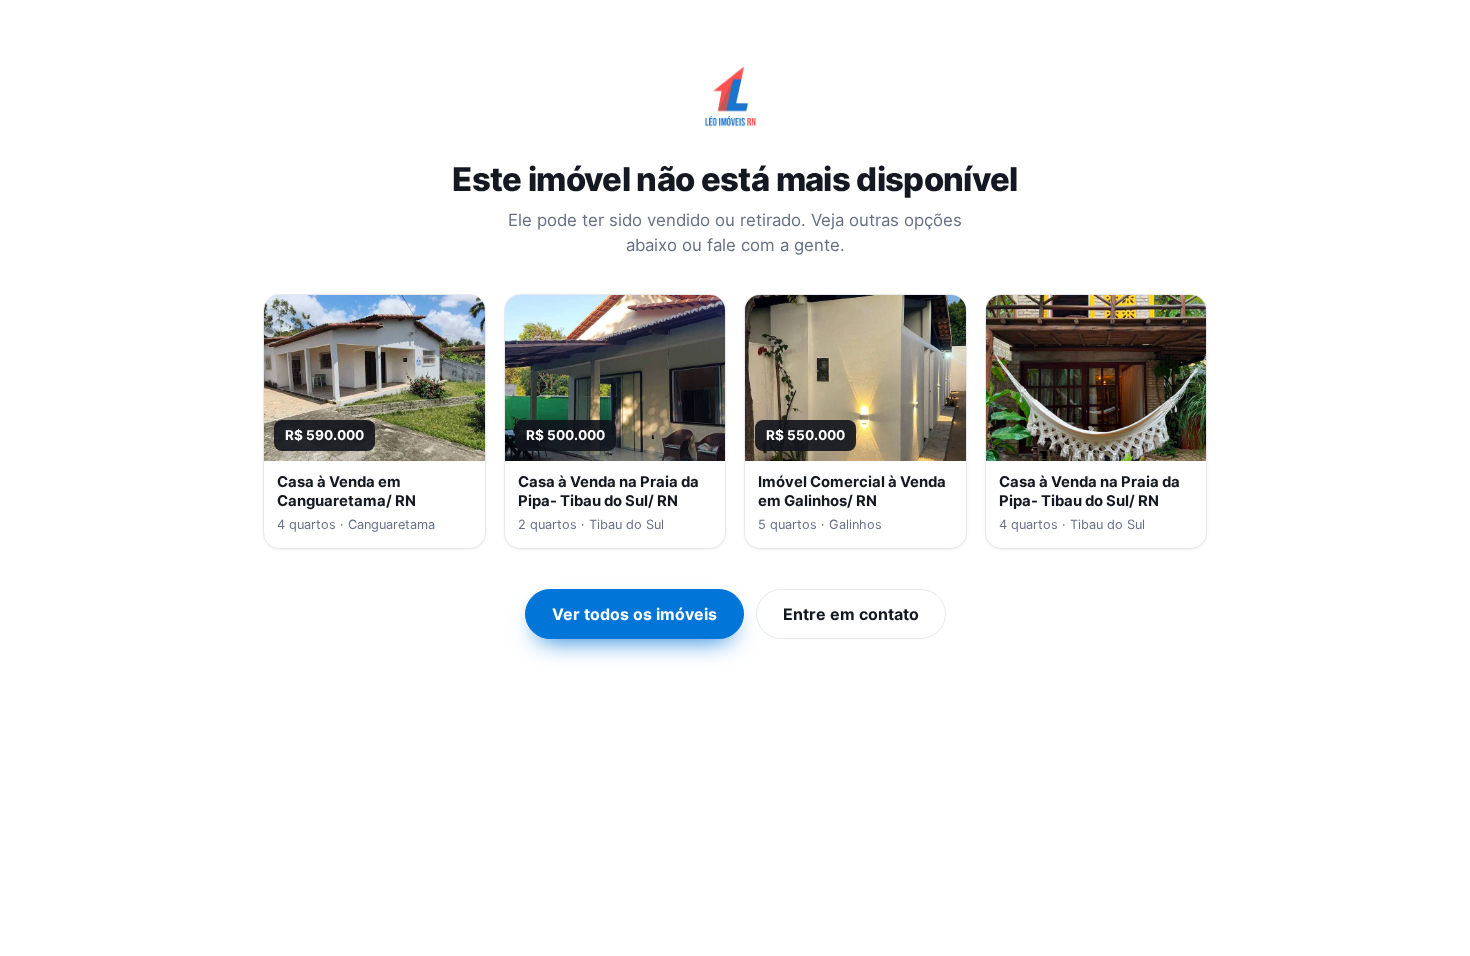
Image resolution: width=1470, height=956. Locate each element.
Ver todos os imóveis (634, 614)
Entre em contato (851, 614)
